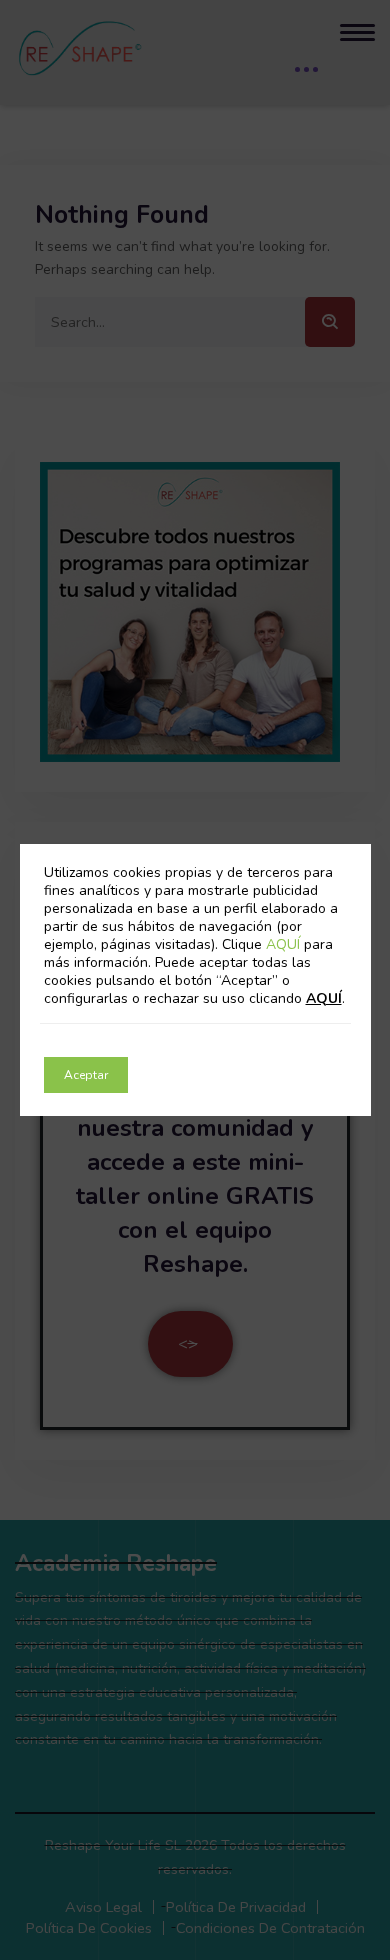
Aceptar (86, 1075)
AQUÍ (285, 944)
